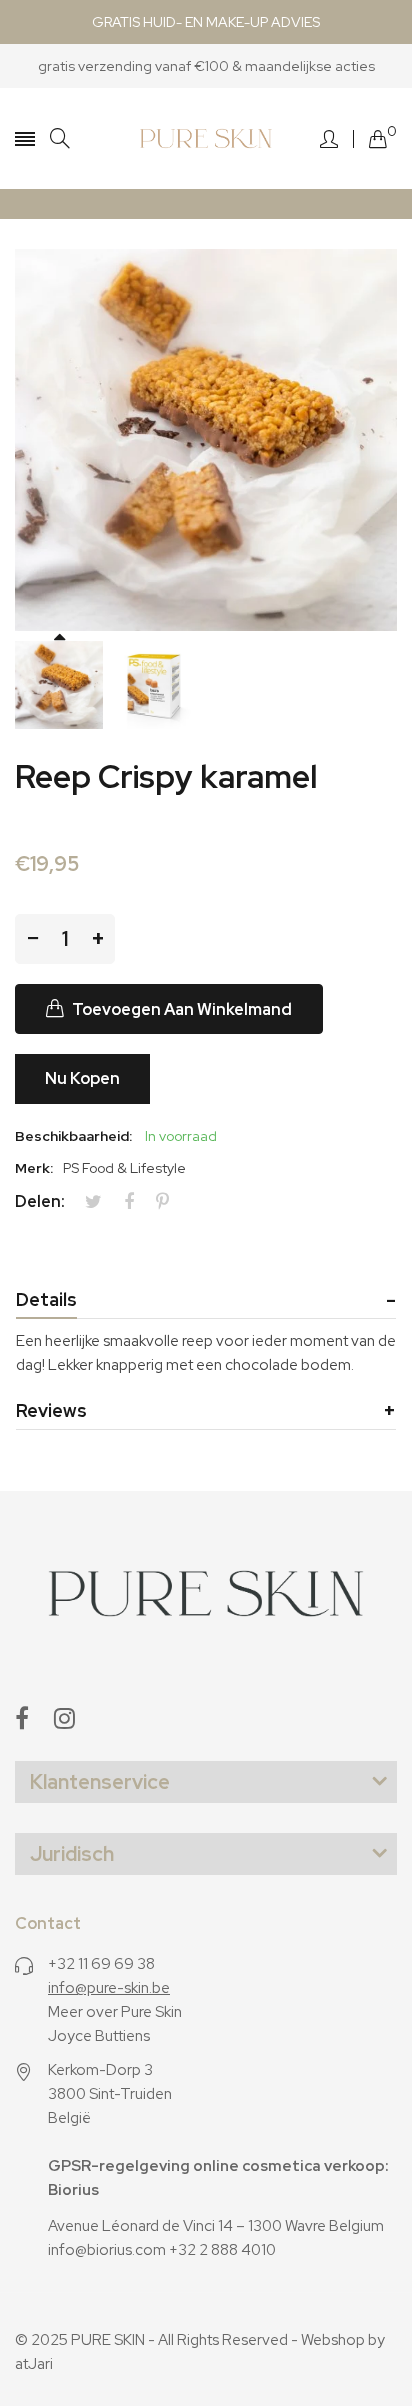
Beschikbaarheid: (73, 1136)
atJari (34, 2364)
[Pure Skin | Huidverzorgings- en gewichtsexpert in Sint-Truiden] (206, 138)
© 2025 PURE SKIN (80, 2340)
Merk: (34, 1168)
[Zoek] (60, 138)
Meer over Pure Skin (115, 2012)
